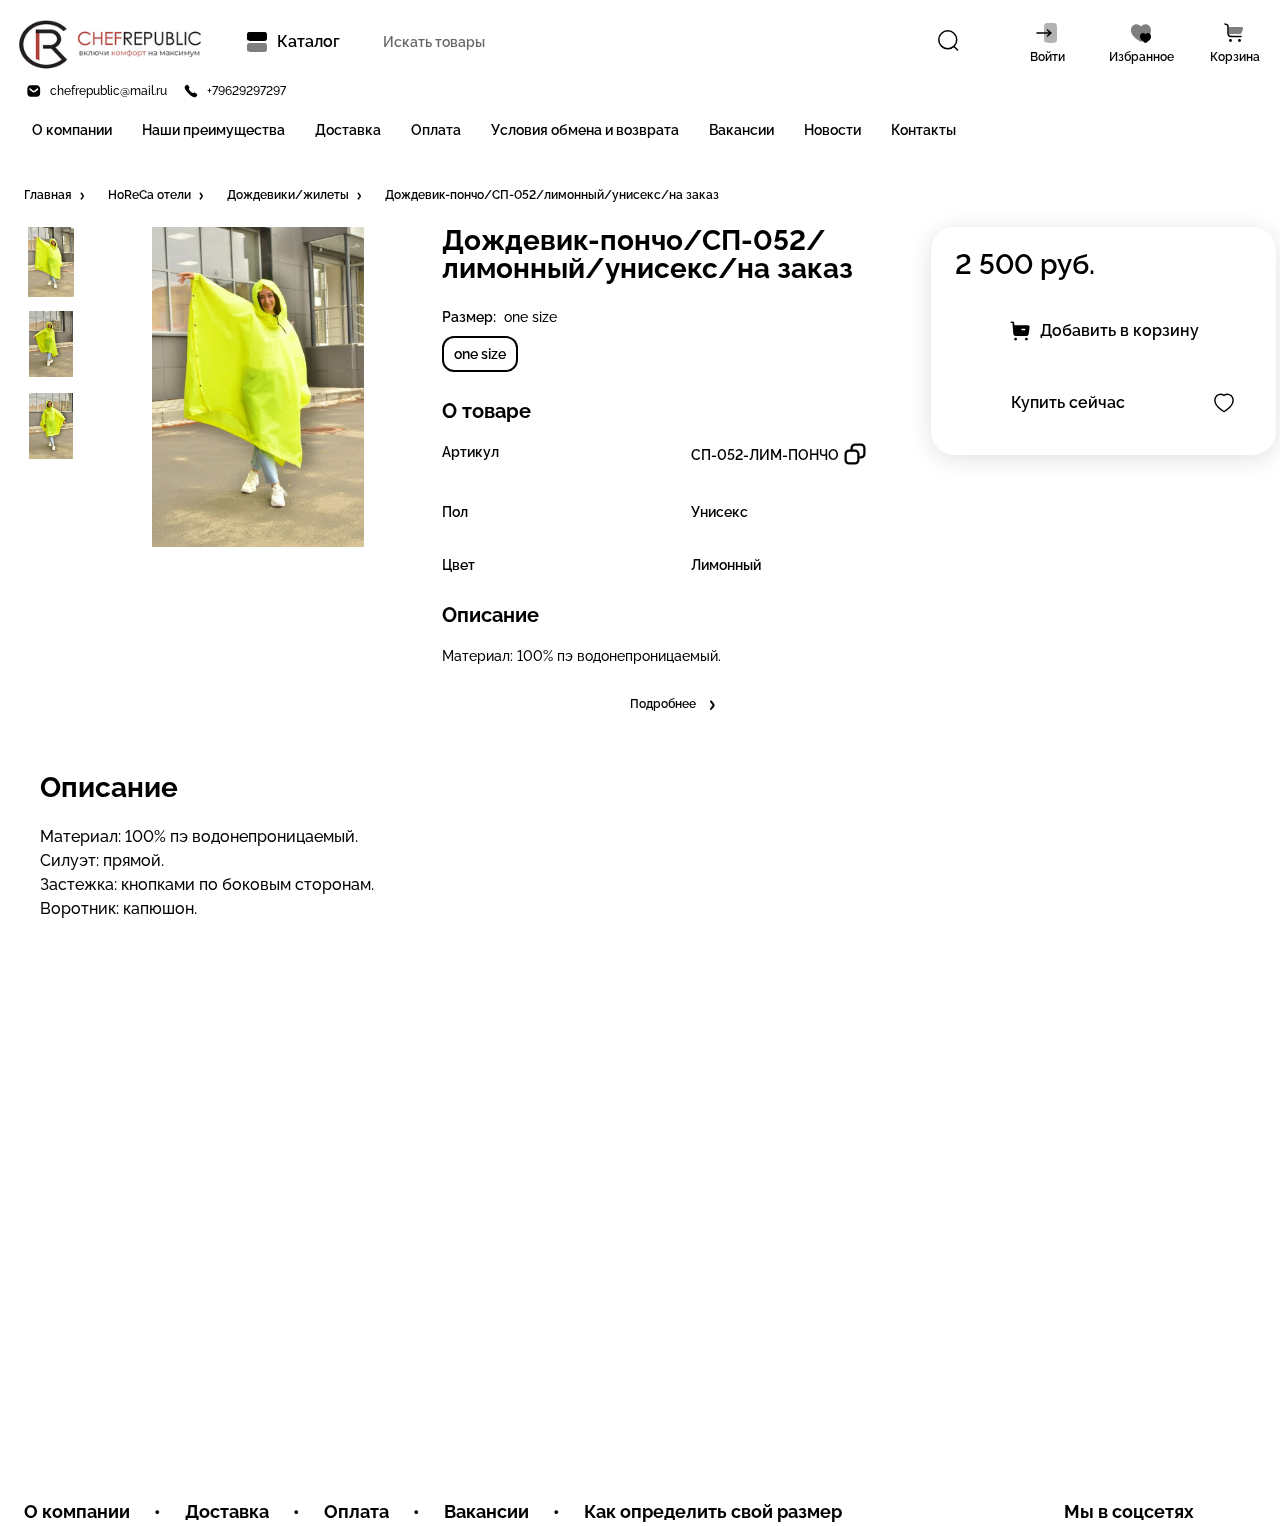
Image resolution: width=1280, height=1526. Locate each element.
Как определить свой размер (713, 1511)
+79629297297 (246, 91)
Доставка (348, 130)
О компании (72, 130)
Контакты (923, 130)
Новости (832, 130)
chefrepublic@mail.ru (108, 91)
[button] (56, 196)
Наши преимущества (213, 130)
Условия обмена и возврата (585, 130)
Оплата (436, 130)
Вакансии (741, 130)
